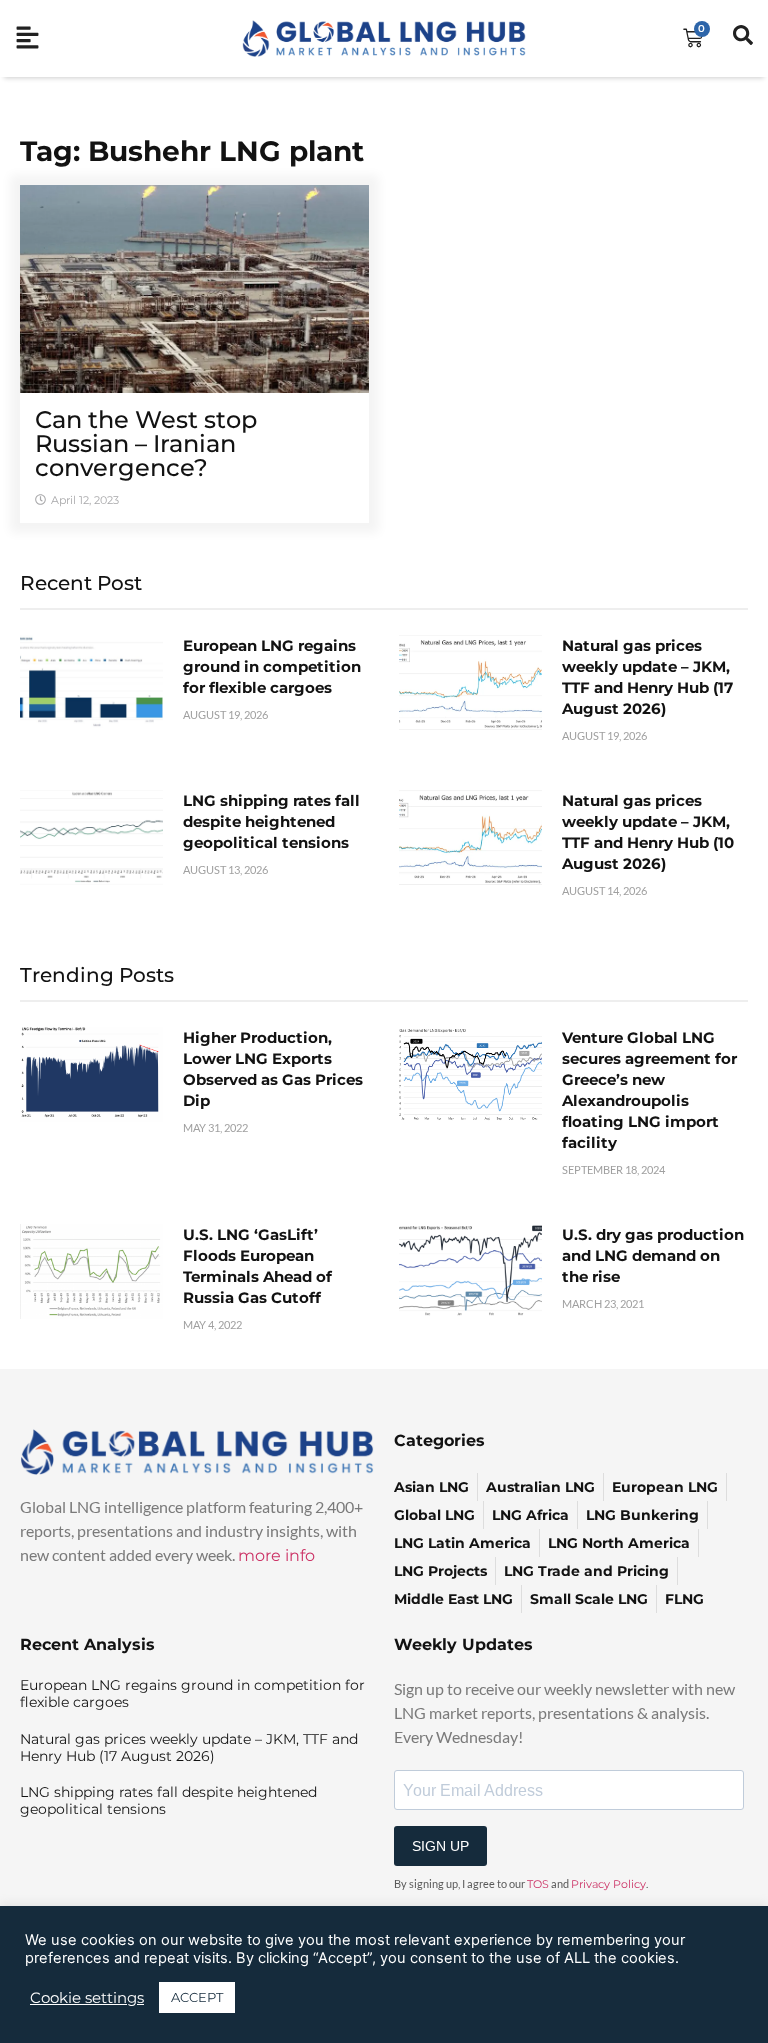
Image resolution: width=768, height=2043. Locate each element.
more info (276, 1555)
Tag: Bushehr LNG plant (192, 151)
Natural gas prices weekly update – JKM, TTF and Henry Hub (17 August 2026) (189, 1747)
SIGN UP (440, 1846)
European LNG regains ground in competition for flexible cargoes (272, 666)
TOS (538, 1884)
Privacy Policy (608, 1884)
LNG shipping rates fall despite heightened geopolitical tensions (271, 821)
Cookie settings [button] (87, 1998)
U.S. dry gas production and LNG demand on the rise (653, 1255)
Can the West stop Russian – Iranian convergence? (146, 443)
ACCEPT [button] (197, 1997)
